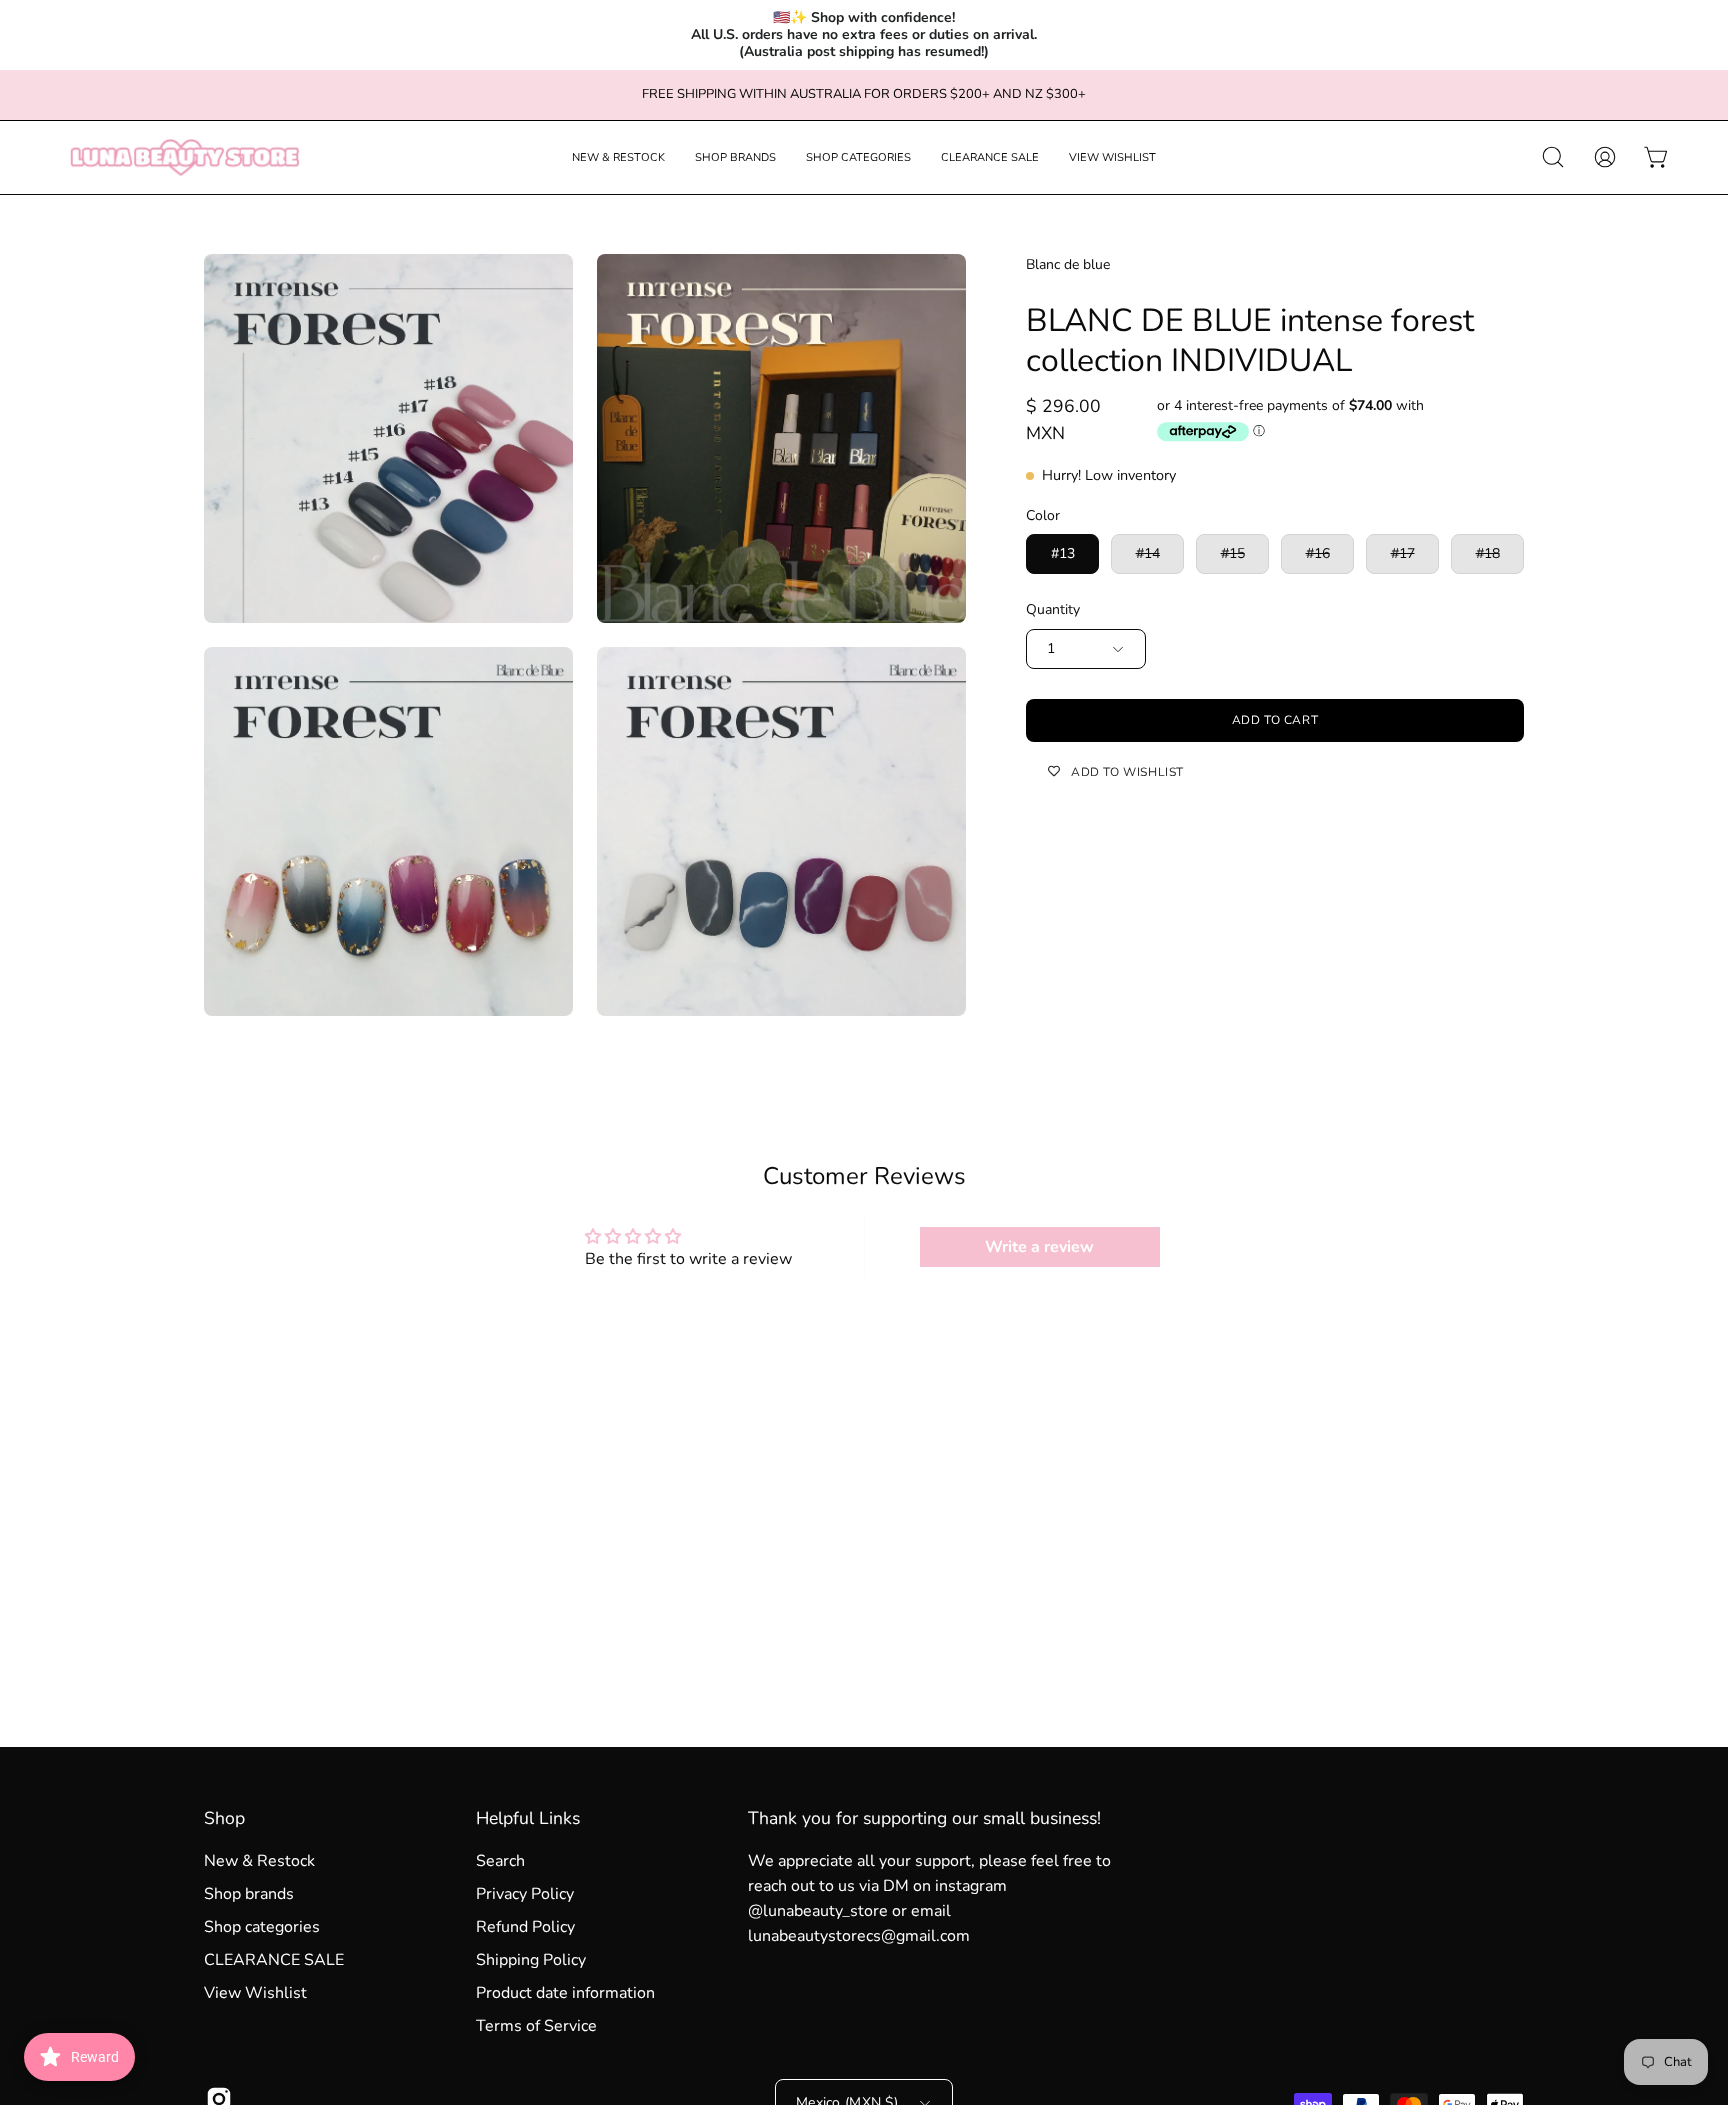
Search (500, 1861)
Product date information (565, 1993)
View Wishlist (255, 1993)
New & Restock (259, 1861)
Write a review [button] (1039, 1247)
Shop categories (262, 1927)
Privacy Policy (525, 1894)
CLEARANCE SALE (274, 1960)
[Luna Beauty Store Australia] (185, 157)
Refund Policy (525, 1927)
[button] (618, 157)
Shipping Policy (531, 1960)
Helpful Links (528, 1818)
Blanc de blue (1068, 264)
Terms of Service (536, 2026)
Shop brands (249, 1894)
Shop (224, 1818)
